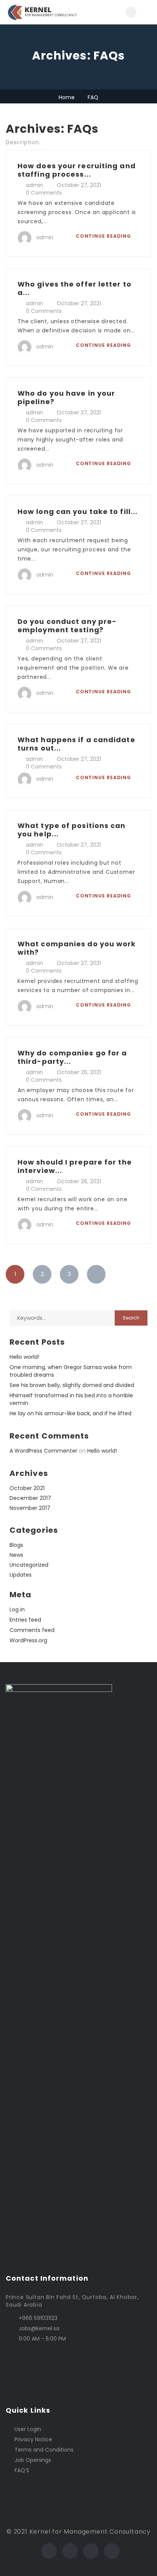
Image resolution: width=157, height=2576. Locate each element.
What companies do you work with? (77, 948)
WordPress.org (28, 1640)
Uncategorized (29, 1565)
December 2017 (30, 1498)
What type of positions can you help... (72, 830)
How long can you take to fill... (78, 511)
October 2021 (27, 1488)
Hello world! (24, 1357)
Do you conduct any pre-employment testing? (67, 626)
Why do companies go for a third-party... (72, 1057)
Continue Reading (104, 236)
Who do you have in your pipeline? (66, 397)
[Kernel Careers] (42, 12)
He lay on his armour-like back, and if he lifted (70, 1413)
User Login (28, 2429)
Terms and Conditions (44, 2450)
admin (34, 185)
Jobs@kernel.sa (39, 2328)
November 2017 (30, 1508)
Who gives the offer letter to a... (74, 288)
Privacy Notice (33, 2439)
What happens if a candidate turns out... (76, 744)
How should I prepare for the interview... (75, 1166)
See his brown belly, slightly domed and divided (72, 1385)
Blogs (16, 1545)
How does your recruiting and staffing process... (77, 170)
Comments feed (32, 1630)
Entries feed (25, 1620)
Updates (21, 1575)
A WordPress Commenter (43, 1451)
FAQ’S (22, 2470)
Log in (17, 1609)
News (16, 1555)
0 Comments (44, 193)
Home (67, 97)
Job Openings (33, 2460)
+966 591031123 (38, 2318)
